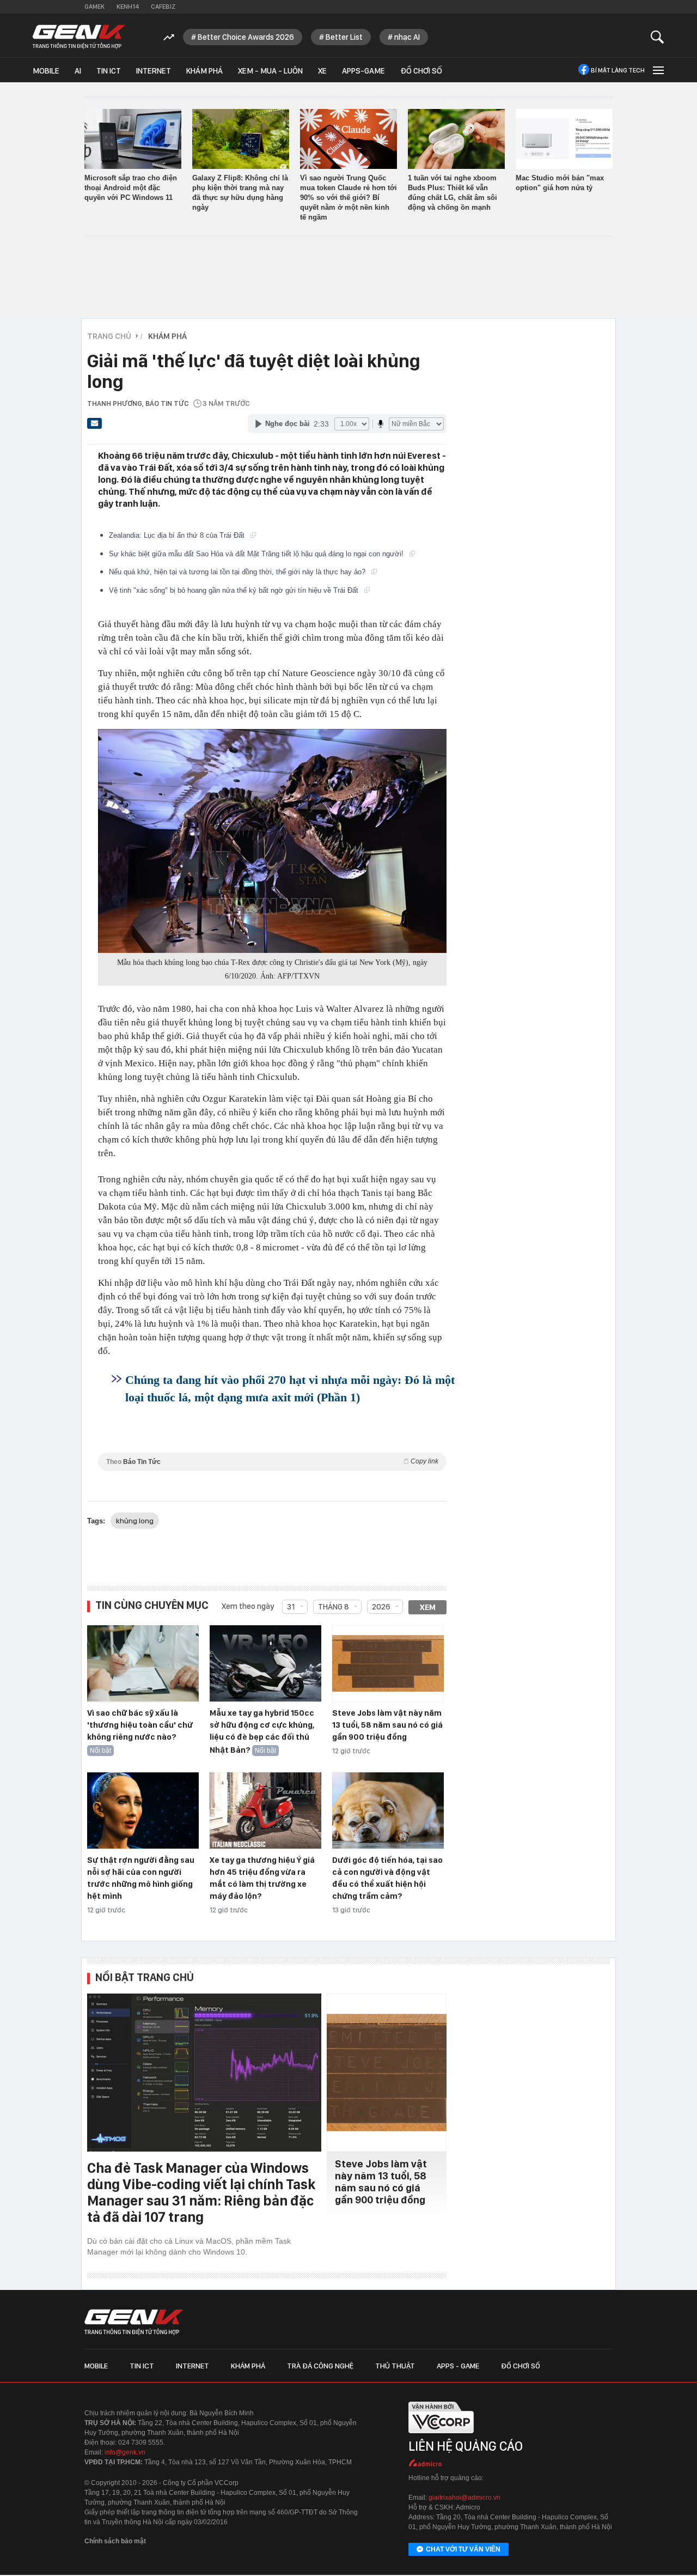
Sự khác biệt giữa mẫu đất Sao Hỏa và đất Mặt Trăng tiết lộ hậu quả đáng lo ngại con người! (257, 554)
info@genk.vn (125, 2452)
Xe (322, 71)
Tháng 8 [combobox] (334, 1607)
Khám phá (204, 71)
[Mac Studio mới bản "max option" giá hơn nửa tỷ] (564, 139)
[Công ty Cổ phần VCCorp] (441, 2437)
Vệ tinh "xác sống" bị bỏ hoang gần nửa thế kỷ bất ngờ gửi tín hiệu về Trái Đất (235, 590)
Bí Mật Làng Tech (618, 70)
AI (78, 71)
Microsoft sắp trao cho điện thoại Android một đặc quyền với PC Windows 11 (131, 188)
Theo (272, 1462)
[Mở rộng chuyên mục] (657, 70)
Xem (428, 1607)
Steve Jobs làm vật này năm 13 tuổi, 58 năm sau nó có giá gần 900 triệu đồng (387, 1725)
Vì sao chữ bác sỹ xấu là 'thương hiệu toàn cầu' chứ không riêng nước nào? (140, 1725)
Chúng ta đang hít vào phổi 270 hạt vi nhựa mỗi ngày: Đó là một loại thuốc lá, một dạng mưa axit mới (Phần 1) (290, 1389)
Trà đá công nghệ (320, 2366)
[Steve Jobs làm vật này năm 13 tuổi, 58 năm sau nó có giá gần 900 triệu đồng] (388, 1664)
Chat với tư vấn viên (463, 2549)
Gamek (94, 7)
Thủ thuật (395, 2366)
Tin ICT (109, 71)
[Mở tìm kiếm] (658, 37)
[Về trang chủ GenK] (79, 37)
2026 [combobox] (381, 1607)
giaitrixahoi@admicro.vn (464, 2498)
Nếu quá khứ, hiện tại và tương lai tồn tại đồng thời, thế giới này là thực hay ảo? (238, 572)
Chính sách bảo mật (115, 2541)
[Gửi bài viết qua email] (95, 427)
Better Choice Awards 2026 (246, 37)
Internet (154, 71)
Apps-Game (363, 71)
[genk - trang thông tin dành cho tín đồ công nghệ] (134, 2322)
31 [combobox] (291, 1607)
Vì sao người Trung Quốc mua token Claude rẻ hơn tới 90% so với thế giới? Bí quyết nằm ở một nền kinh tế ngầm (348, 198)
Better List (344, 37)
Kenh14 (128, 7)
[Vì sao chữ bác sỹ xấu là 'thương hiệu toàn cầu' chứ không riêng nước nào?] (143, 1664)
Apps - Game (458, 2366)
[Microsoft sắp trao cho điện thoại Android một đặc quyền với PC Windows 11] (133, 139)
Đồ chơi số (421, 71)
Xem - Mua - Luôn (270, 71)
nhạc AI (407, 37)
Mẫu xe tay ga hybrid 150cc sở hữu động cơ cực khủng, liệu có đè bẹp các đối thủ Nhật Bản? (262, 1731)
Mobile (46, 71)
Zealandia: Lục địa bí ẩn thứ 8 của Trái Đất (178, 535)
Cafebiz (163, 7)
